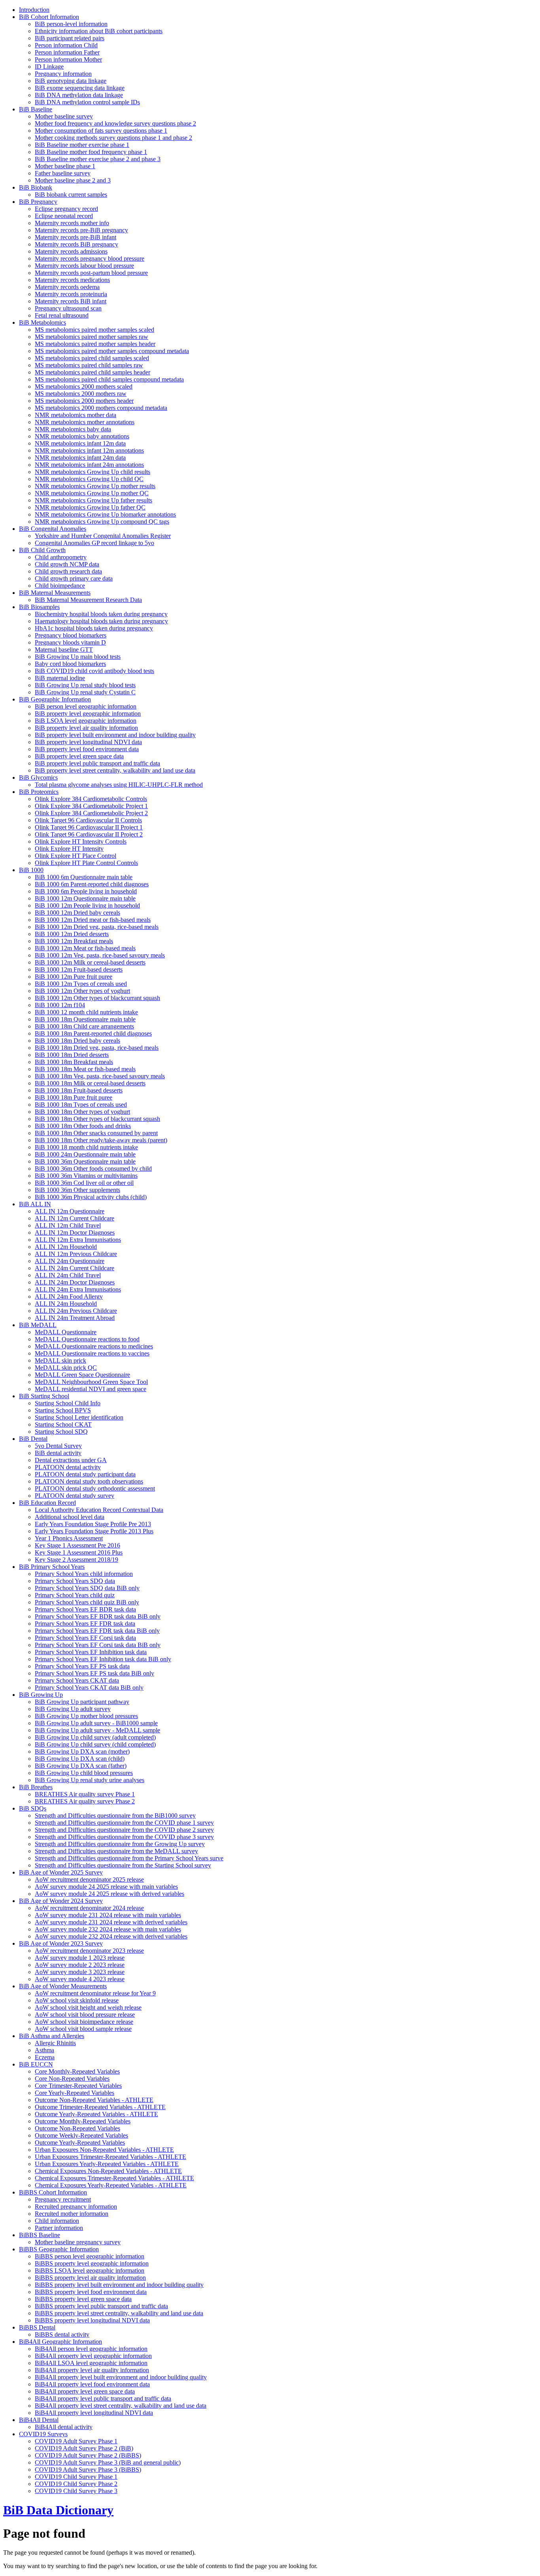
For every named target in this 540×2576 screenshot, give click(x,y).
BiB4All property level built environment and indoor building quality (121, 2377)
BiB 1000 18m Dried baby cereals (77, 1041)
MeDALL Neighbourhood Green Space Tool (91, 1382)
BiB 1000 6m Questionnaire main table (84, 877)
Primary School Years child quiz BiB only (87, 1602)
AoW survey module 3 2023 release (80, 1972)
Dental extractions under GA (71, 1460)
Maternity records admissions (71, 251)
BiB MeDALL (38, 1325)
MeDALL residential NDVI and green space (91, 1389)
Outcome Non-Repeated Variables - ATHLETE (94, 2100)
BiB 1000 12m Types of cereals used (81, 984)
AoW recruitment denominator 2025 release (89, 1879)
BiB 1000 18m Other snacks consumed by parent (96, 1133)
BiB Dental (33, 1439)
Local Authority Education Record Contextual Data (99, 1510)
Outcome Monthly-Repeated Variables (83, 2121)
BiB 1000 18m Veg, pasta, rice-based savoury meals (100, 1076)
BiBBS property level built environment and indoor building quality (119, 2285)
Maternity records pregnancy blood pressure (90, 259)
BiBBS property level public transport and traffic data (101, 2306)
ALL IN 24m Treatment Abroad (75, 1318)
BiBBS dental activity (62, 2334)
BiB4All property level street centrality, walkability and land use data (121, 2406)
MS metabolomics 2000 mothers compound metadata (101, 408)
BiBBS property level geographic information (92, 2263)
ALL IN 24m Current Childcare (75, 1268)
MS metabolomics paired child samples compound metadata (109, 379)
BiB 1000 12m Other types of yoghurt (82, 991)
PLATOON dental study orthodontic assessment (95, 1488)
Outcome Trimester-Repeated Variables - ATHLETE (100, 2107)
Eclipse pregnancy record (66, 209)
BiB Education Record (47, 1503)
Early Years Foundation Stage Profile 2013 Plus (94, 1531)
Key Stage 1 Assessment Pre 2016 (77, 1545)
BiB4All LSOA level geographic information (91, 2363)
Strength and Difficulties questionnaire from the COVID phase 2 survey (124, 1830)
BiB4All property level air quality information (92, 2370)
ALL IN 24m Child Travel (68, 1275)
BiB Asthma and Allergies (52, 2036)
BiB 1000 (31, 870)
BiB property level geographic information (88, 714)
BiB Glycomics (38, 778)
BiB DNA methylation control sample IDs (87, 102)
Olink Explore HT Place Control (76, 856)
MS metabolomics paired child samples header (93, 372)
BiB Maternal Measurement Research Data (88, 600)
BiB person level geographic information (86, 706)
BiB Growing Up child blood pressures (84, 1773)
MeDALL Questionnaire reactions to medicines (94, 1346)
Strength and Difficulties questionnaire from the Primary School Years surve (129, 1858)
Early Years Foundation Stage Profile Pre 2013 (93, 1524)
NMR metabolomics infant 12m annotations (89, 450)
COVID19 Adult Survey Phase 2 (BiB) (84, 2448)
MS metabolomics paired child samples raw (89, 365)
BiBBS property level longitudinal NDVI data (92, 2320)
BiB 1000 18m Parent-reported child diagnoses (93, 1033)
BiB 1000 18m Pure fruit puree (74, 1097)
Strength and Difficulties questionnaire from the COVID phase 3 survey (124, 1837)
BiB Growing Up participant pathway (82, 1702)
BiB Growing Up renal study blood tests (85, 685)
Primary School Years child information (84, 1574)
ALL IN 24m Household (66, 1304)
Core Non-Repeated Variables (72, 2079)
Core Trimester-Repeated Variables (78, 2086)
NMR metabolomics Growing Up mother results (95, 486)
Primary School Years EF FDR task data (85, 1624)
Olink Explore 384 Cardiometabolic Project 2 (91, 813)
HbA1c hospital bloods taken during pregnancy (94, 628)
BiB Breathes (36, 1787)
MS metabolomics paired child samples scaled (92, 358)
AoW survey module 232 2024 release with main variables (108, 1929)
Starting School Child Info (68, 1403)
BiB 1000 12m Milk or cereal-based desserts (90, 962)
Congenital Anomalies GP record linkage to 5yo (94, 543)
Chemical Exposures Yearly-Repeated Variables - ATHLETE (111, 2185)
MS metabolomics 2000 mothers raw (81, 394)
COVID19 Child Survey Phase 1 (76, 2477)
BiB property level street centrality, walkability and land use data (115, 770)
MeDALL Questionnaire (66, 1332)
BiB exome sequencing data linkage (80, 88)
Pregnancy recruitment (63, 2199)
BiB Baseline (36, 109)
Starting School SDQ (61, 1432)
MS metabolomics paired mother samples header (95, 344)
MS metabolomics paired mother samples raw (92, 337)
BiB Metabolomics (42, 322)
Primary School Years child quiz (75, 1595)
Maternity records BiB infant (71, 301)
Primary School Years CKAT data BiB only (89, 1688)
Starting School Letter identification (79, 1417)
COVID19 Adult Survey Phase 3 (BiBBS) (88, 2470)
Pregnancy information (63, 74)
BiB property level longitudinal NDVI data (88, 742)
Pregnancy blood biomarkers (71, 635)
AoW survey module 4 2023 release (80, 1979)
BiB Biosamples (39, 607)
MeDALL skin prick (60, 1360)
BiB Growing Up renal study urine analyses (90, 1780)
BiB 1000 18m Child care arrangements (84, 1026)
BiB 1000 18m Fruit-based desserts (79, 1090)
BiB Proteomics (39, 792)
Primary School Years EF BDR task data (85, 1609)
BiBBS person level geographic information (90, 2256)
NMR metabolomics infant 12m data (80, 443)
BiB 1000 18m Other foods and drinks (83, 1126)
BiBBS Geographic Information (59, 2249)
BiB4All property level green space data (85, 2391)
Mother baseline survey (64, 116)
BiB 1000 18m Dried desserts (72, 1055)
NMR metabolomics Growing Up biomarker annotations (105, 514)
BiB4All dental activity (64, 2427)
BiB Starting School (44, 1396)
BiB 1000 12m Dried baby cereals (77, 913)
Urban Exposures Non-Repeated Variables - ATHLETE (104, 2150)
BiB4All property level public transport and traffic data (103, 2398)
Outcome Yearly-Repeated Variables (80, 2143)
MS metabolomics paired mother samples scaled (94, 330)
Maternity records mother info (72, 223)
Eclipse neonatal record (64, 216)
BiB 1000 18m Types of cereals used (81, 1105)
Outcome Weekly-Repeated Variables (81, 2135)
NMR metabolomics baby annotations (82, 436)
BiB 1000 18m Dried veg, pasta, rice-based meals (97, 1048)
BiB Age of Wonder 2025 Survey (61, 1872)
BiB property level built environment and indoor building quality (115, 735)
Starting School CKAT (63, 1424)
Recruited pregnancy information (76, 2207)
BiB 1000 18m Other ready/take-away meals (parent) (101, 1140)
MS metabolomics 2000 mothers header (84, 401)
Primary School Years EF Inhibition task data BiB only (103, 1659)
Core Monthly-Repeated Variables (77, 2071)
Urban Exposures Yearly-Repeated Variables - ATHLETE (107, 2164)
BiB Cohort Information (49, 17)
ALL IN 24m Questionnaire (70, 1261)
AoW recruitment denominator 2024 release (89, 1908)
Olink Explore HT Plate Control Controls (86, 863)
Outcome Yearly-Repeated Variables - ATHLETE (96, 2114)
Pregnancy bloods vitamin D (70, 642)
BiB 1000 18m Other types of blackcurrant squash (97, 1119)
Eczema (45, 2057)
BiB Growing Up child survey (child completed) (95, 1744)
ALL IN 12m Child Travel (68, 1225)
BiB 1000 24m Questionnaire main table (85, 1154)
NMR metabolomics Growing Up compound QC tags (102, 522)
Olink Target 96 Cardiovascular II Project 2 (89, 834)
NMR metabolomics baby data (73, 429)
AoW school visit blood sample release (83, 2029)
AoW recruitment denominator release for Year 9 (95, 1993)
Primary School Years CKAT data (77, 1680)
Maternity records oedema (67, 287)
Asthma (44, 2050)
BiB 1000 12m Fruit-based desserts (79, 969)
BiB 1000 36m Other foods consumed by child (93, 1169)
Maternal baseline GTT (64, 650)
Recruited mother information (72, 2214)
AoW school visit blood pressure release (85, 2015)
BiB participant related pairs (70, 38)
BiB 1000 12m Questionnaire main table (85, 898)
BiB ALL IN (35, 1204)
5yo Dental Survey (58, 1446)
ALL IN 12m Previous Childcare (76, 1254)
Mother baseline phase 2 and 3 (73, 180)
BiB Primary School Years (52, 1567)
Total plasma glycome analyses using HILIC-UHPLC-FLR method (119, 785)
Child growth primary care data (74, 578)
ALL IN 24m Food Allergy (69, 1296)
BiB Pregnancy (38, 202)
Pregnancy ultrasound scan (68, 308)
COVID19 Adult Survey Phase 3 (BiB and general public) (108, 2462)
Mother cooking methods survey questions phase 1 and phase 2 (113, 138)
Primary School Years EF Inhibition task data (91, 1652)
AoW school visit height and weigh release (88, 2007)
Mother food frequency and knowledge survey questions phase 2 (115, 123)
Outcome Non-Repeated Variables (77, 2128)
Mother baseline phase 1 (65, 166)
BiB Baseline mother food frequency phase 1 (91, 152)
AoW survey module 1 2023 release (80, 1958)
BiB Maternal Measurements (55, 593)
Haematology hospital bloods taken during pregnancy (101, 621)
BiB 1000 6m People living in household (86, 891)
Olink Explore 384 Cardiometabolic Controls (91, 799)
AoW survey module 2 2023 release (80, 1965)
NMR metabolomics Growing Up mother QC (92, 493)
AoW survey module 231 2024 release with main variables (108, 1915)
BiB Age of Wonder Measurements (63, 1986)
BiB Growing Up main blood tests (78, 657)
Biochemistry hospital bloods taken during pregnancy (101, 614)
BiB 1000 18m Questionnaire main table (85, 1019)
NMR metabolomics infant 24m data (80, 458)
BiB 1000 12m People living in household (87, 905)
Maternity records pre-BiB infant (76, 237)
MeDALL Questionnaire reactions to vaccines (92, 1353)
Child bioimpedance (60, 586)
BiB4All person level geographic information (91, 2349)
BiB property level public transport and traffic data (97, 763)
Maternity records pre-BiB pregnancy (81, 230)
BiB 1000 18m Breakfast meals (74, 1062)
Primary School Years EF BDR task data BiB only (98, 1616)
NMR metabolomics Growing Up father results (93, 500)
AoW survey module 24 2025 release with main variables (106, 1887)
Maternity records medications (72, 280)
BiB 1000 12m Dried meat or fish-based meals (93, 920)
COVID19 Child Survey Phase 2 (76, 2484)
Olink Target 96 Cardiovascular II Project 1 (89, 827)
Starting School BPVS (63, 1410)
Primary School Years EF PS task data (82, 1666)
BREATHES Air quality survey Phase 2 (85, 1801)
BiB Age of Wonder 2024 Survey (61, 1901)
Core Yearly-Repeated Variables (75, 2093)
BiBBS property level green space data (83, 2299)
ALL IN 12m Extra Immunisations (78, 1240)
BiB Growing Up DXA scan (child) (80, 1759)
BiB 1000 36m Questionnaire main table (85, 1161)
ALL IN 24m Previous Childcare (76, 1311)
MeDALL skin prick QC (66, 1368)
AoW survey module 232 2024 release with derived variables (111, 1936)
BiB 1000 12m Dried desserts (72, 934)
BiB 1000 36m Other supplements (77, 1190)
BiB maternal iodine (60, 678)
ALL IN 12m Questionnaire (70, 1211)
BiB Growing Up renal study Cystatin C (85, 692)
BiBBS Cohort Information (53, 2192)
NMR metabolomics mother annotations (85, 422)
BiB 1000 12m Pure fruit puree (74, 977)
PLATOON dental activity (68, 1467)
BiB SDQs (33, 1808)
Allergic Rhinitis (55, 2043)
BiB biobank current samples (71, 195)
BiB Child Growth (42, 550)
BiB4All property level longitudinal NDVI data (94, 2413)
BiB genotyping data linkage (71, 81)
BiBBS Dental (37, 2327)
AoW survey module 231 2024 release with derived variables (111, 1922)
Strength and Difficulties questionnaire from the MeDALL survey (116, 1851)
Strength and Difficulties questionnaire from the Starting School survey (123, 1865)
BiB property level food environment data (87, 749)
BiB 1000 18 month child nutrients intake (86, 1147)
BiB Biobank (36, 187)
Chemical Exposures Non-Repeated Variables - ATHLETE (108, 2171)
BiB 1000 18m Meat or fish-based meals (85, 1069)
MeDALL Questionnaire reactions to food (87, 1339)
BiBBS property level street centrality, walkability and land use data (119, 2313)
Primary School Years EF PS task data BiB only (94, 1673)
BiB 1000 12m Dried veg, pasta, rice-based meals (97, 927)
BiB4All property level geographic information (93, 2356)
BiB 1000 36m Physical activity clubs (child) (91, 1197)
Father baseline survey (63, 173)
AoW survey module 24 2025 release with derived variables (110, 1894)
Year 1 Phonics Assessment (69, 1538)
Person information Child (66, 45)
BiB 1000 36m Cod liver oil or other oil (84, 1183)
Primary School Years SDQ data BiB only (87, 1588)
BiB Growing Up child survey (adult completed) (95, 1737)
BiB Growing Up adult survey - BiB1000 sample (96, 1723)
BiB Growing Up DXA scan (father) (81, 1766)
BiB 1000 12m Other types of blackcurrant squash (97, 998)
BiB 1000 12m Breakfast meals (74, 941)
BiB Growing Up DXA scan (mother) (82, 1751)
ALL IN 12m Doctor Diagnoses (75, 1233)
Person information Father (67, 52)
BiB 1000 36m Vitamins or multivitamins (86, 1176)
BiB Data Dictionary (58, 2510)
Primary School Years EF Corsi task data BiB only (98, 1645)
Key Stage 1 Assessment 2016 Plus (79, 1552)
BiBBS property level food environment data (91, 2292)
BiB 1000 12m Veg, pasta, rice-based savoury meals (100, 955)
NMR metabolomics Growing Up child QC (89, 479)
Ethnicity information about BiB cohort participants (99, 31)
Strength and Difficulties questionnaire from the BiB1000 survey (115, 1815)
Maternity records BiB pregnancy (76, 244)
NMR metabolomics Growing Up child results (93, 472)
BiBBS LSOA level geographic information (90, 2270)
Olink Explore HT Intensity (69, 849)
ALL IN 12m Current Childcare (75, 1218)
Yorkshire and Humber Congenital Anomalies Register (103, 536)
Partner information (59, 2228)
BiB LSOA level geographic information (86, 721)
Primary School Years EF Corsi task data (85, 1638)
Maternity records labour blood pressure (84, 266)
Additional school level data (70, 1517)
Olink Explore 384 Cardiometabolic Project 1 (91, 806)
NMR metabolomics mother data (76, 415)
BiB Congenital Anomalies (53, 529)
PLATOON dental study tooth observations (89, 1481)
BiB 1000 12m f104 (60, 1005)
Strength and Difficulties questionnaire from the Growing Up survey (120, 1844)
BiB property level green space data (79, 756)
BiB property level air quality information (86, 728)
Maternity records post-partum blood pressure (91, 273)
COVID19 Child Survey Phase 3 (76, 2491)
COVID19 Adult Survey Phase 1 (76, 2441)
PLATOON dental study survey (75, 1496)
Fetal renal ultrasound (62, 315)
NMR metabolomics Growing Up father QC (90, 507)
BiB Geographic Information (55, 699)
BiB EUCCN (36, 2064)
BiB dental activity (58, 1453)
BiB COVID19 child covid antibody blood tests (94, 671)
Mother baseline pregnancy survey (78, 2242)
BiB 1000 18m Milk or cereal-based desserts (90, 1083)
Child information (57, 2221)
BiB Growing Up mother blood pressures (86, 1716)
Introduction (34, 10)
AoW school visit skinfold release (77, 2000)
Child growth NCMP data (67, 564)
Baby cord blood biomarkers (70, 664)
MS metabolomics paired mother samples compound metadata (112, 351)
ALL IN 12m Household (66, 1247)
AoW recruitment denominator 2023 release (89, 1951)
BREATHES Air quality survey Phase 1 (85, 1794)
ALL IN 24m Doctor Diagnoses (75, 1282)
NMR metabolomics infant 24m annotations (89, 465)
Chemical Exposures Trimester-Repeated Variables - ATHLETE (114, 2178)
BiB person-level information (71, 24)
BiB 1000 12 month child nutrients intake (86, 1012)
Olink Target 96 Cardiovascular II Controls (88, 820)
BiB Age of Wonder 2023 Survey (61, 1943)
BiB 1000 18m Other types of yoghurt (82, 1112)
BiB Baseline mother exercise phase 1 (82, 145)
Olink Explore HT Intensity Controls (81, 841)
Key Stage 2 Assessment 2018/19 (76, 1560)
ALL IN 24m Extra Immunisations (78, 1289)
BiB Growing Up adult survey (73, 1709)
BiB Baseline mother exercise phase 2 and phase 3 (98, 159)
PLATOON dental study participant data (85, 1474)
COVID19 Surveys (43, 2434)
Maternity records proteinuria (71, 294)
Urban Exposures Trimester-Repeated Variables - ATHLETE (110, 2157)
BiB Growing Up (41, 1695)
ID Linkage (49, 67)
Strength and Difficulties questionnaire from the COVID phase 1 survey (124, 1823)
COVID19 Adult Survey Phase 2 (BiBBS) (88, 2455)
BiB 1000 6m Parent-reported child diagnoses (92, 884)
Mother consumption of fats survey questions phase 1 (101, 131)
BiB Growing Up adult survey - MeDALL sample (97, 1730)
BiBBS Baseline (40, 2235)
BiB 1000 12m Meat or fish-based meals (85, 948)
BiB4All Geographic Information (60, 2342)
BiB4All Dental (39, 2420)
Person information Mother (68, 59)
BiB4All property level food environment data (92, 2384)
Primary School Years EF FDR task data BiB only (97, 1631)
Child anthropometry (61, 557)
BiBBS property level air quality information (90, 2278)
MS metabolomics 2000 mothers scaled (84, 386)
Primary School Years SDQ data (75, 1581)
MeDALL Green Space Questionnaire (82, 1375)
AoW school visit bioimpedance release (84, 2022)
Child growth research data (68, 571)
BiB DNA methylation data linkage (79, 95)
